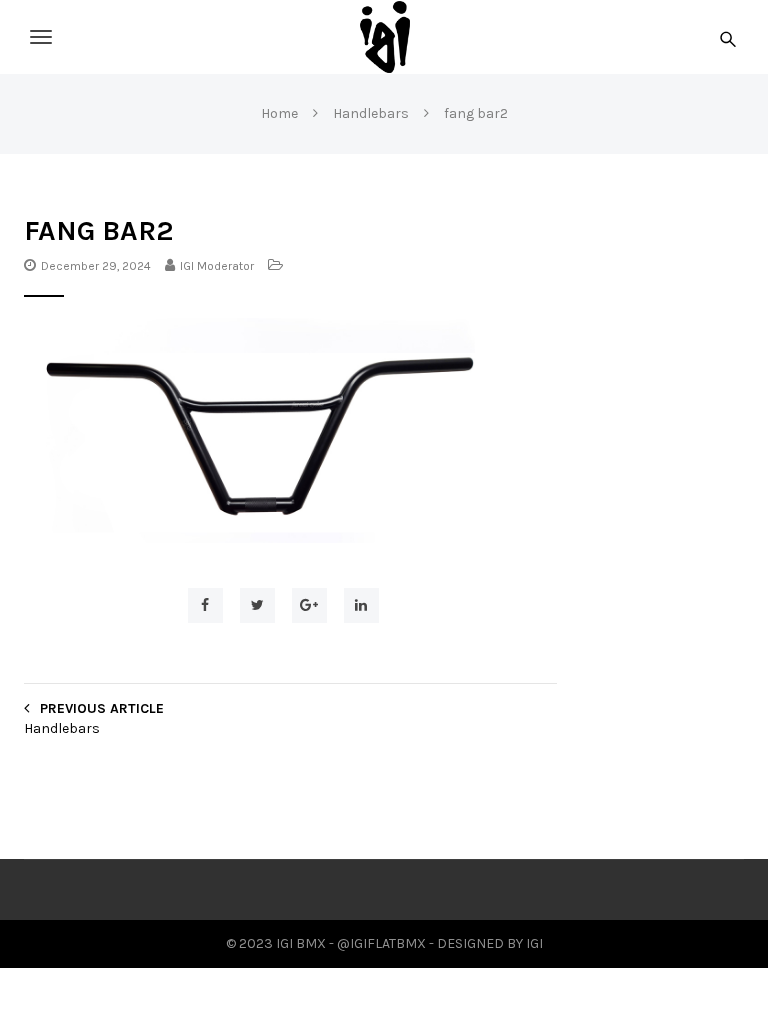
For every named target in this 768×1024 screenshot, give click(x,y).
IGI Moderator (217, 266)
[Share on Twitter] (257, 605)
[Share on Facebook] (205, 605)
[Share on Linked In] (361, 605)
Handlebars (62, 728)
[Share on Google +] (309, 605)
